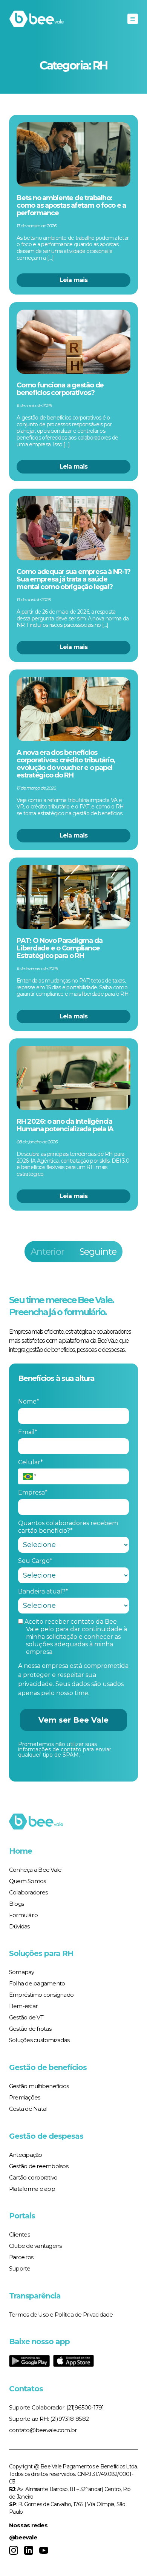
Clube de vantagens (35, 2246)
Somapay (22, 1972)
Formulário (24, 1915)
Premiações (25, 2097)
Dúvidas (19, 1926)
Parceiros (21, 2257)
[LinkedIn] (29, 2550)
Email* (28, 1432)
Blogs (16, 1904)
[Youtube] (44, 2550)
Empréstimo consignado (41, 1995)
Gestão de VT (26, 2017)
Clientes (19, 2234)
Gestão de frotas (30, 2029)
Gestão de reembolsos (39, 2166)
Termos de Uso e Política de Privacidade (61, 2315)
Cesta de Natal (28, 2109)
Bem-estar (23, 2006)
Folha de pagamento (37, 1983)
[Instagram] (14, 2550)
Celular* (31, 1462)
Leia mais (74, 280)
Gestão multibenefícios (39, 2086)
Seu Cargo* (35, 1561)
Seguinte (98, 1252)
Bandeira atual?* (43, 1591)
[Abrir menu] (133, 19)
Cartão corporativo (33, 2177)
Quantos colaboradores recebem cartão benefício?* (68, 1527)
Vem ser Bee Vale (73, 1720)
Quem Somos (28, 1881)
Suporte (20, 2268)
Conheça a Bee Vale (35, 1870)
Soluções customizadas (39, 2040)
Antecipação (26, 2155)
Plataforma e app (32, 2189)
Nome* (29, 1401)
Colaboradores (28, 1892)
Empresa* (33, 1492)
